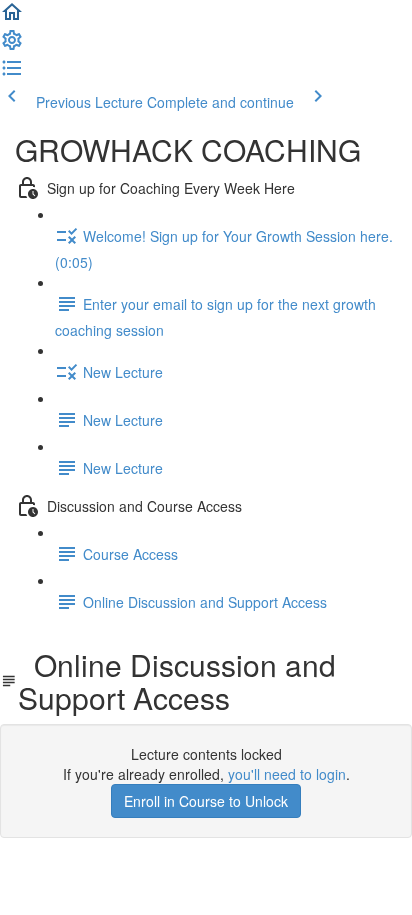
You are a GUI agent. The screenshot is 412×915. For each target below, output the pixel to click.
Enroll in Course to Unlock (206, 801)
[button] (12, 18)
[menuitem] (12, 46)
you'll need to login (287, 774)
